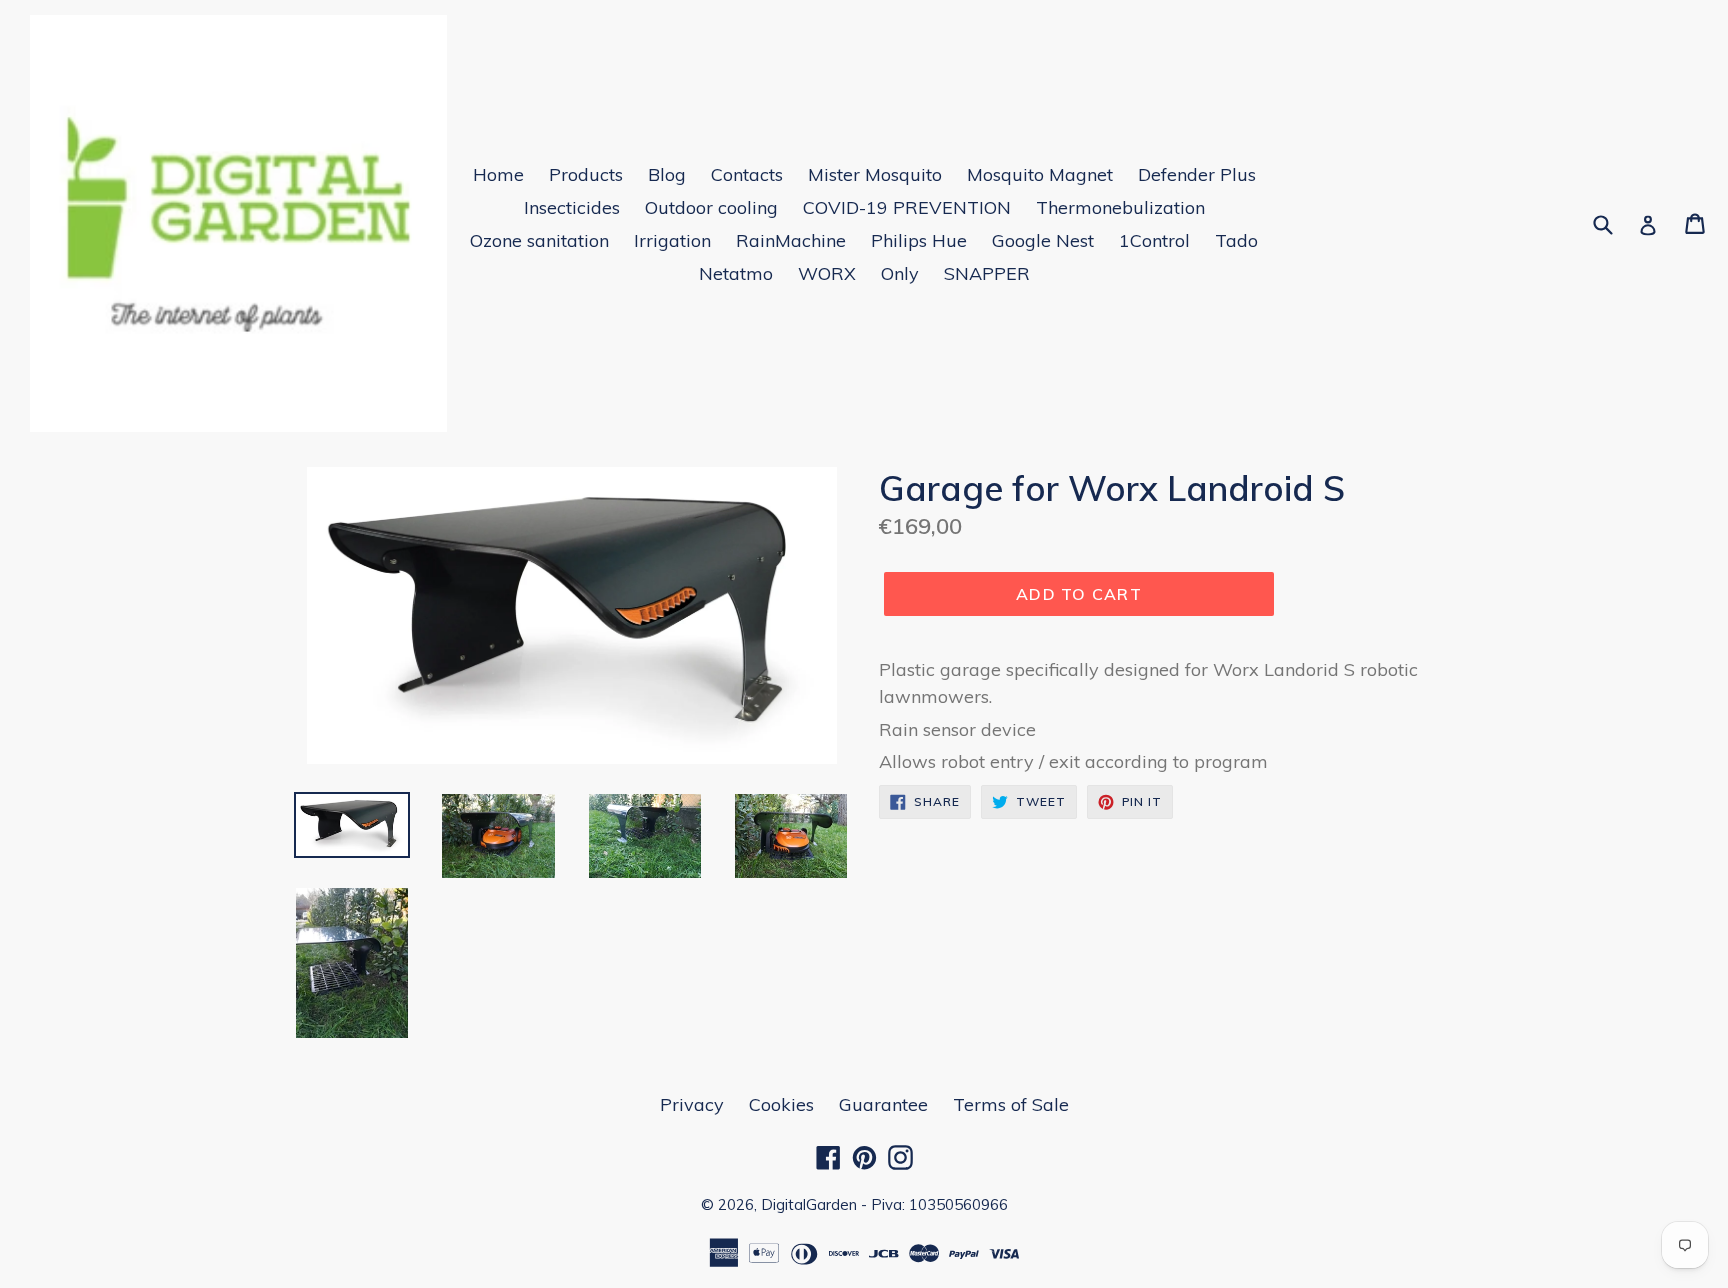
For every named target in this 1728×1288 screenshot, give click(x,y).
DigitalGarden (809, 1204)
